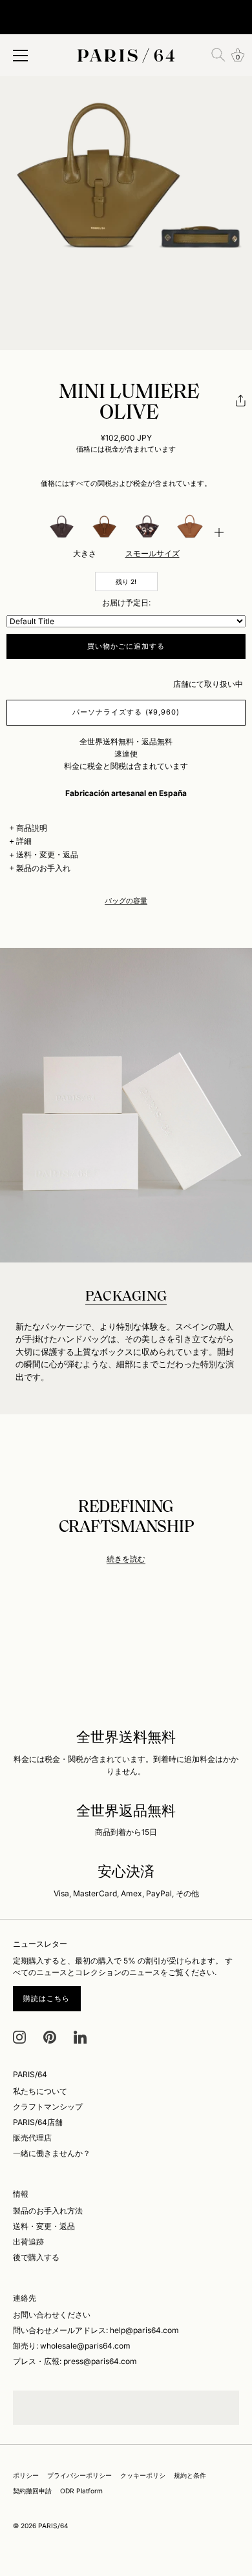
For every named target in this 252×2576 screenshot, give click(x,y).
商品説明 (32, 828)
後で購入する (36, 2257)
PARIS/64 (53, 2526)
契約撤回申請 (32, 2491)
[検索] (218, 55)
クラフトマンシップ (48, 2107)
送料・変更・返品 (47, 854)
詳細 (24, 841)
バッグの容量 (126, 901)
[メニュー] (21, 56)
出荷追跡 (28, 2242)
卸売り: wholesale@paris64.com (72, 2346)
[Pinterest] (50, 2036)
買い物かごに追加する (126, 646)
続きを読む (126, 1559)
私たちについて (40, 2091)
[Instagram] (19, 2036)
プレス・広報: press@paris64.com (75, 2361)
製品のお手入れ (43, 868)
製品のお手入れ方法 (48, 2211)
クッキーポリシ (143, 2475)
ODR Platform (81, 2491)
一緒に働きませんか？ (52, 2153)
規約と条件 (190, 2475)
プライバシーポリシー (79, 2475)
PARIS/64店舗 (38, 2122)
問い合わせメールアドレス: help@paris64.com (96, 2330)
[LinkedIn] (80, 2036)
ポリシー (26, 2475)
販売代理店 (32, 2138)
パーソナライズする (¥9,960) (126, 712)
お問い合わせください (52, 2315)
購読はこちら (47, 1998)
